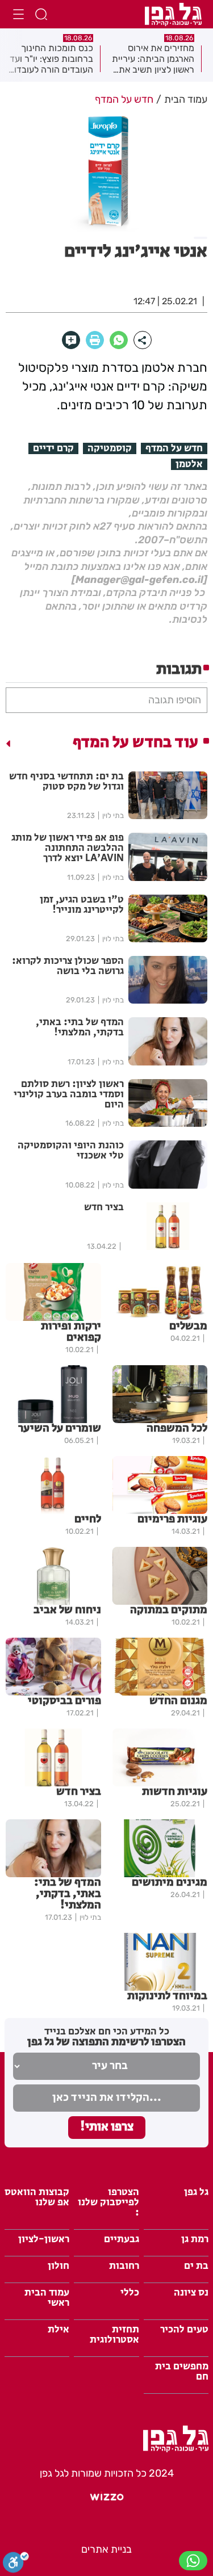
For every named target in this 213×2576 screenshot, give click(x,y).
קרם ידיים (53, 448)
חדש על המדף (174, 448)
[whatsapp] (119, 340)
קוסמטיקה (110, 448)
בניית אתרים (106, 2549)
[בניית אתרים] (107, 2502)
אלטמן (189, 464)
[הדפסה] (95, 340)
